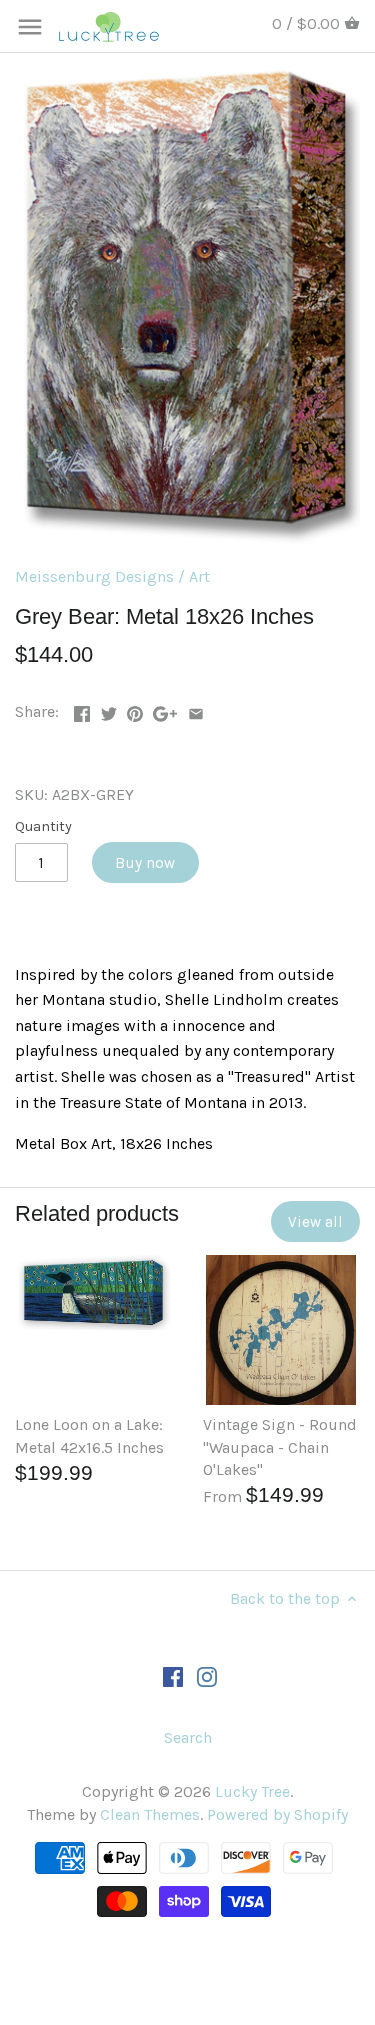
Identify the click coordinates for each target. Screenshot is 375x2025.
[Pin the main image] (135, 709)
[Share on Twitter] (109, 709)
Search (188, 1737)
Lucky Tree (252, 1791)
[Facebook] (173, 1675)
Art (199, 576)
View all (315, 1222)
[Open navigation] (30, 27)
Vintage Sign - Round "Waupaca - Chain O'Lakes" (280, 1447)
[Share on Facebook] (82, 709)
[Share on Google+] (165, 709)
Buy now (145, 863)
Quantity (43, 826)
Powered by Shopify (277, 1814)
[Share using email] (196, 709)
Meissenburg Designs (94, 576)
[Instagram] (207, 1675)
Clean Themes (150, 1814)
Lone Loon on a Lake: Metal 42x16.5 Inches (89, 1435)
